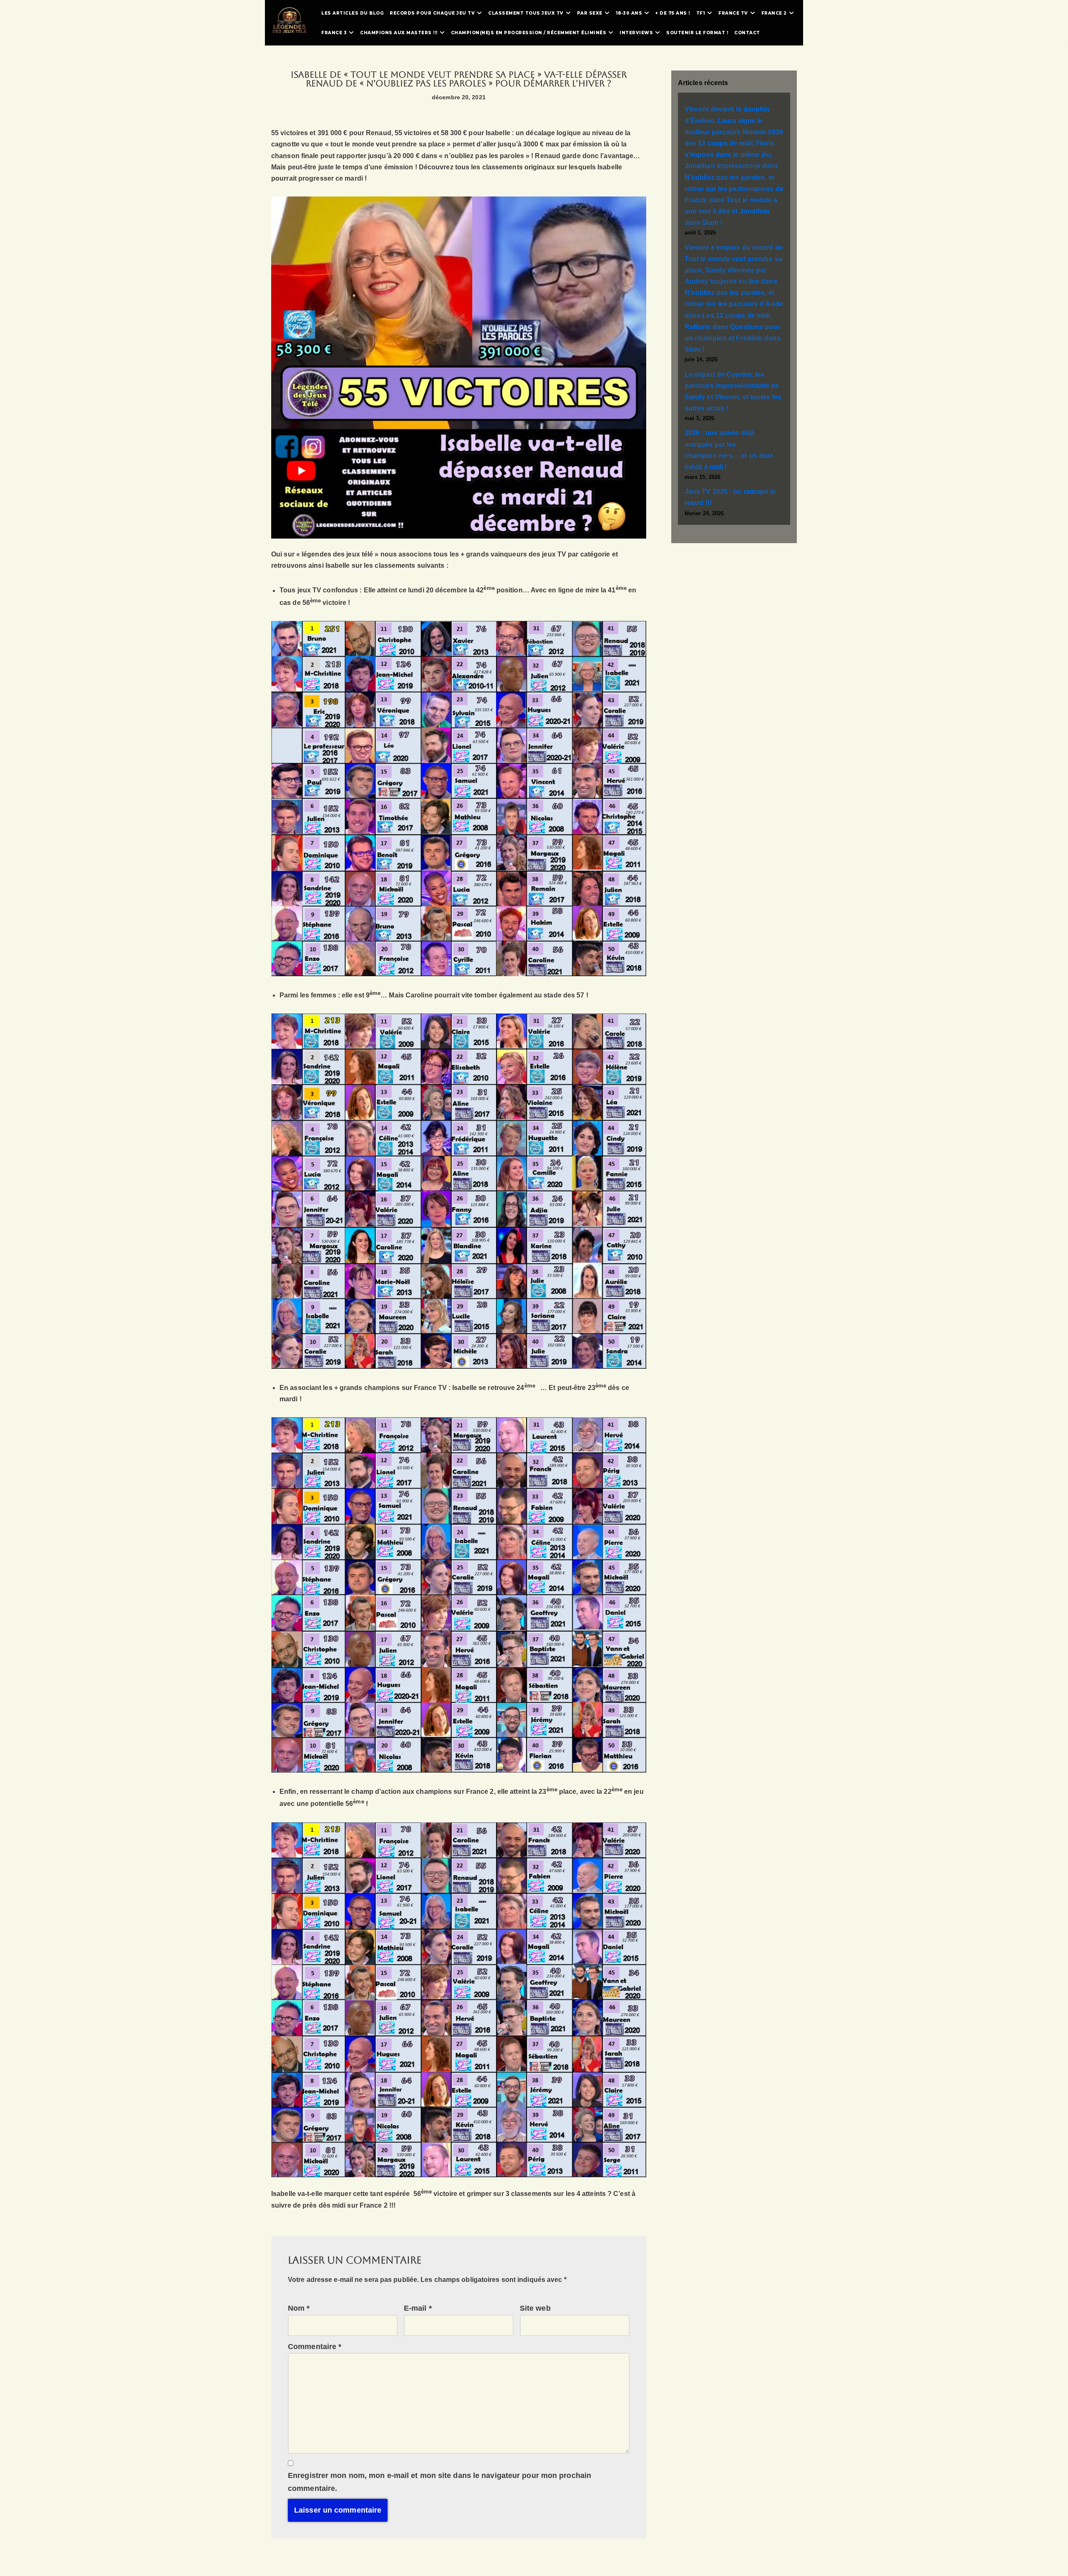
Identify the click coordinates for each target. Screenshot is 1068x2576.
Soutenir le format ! (697, 33)
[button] (479, 13)
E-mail (418, 2308)
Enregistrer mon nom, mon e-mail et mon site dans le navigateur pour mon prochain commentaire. (440, 2482)
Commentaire (315, 2347)
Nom (299, 2308)
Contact (747, 33)
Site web (535, 2308)
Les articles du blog (352, 13)
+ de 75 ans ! (673, 13)
